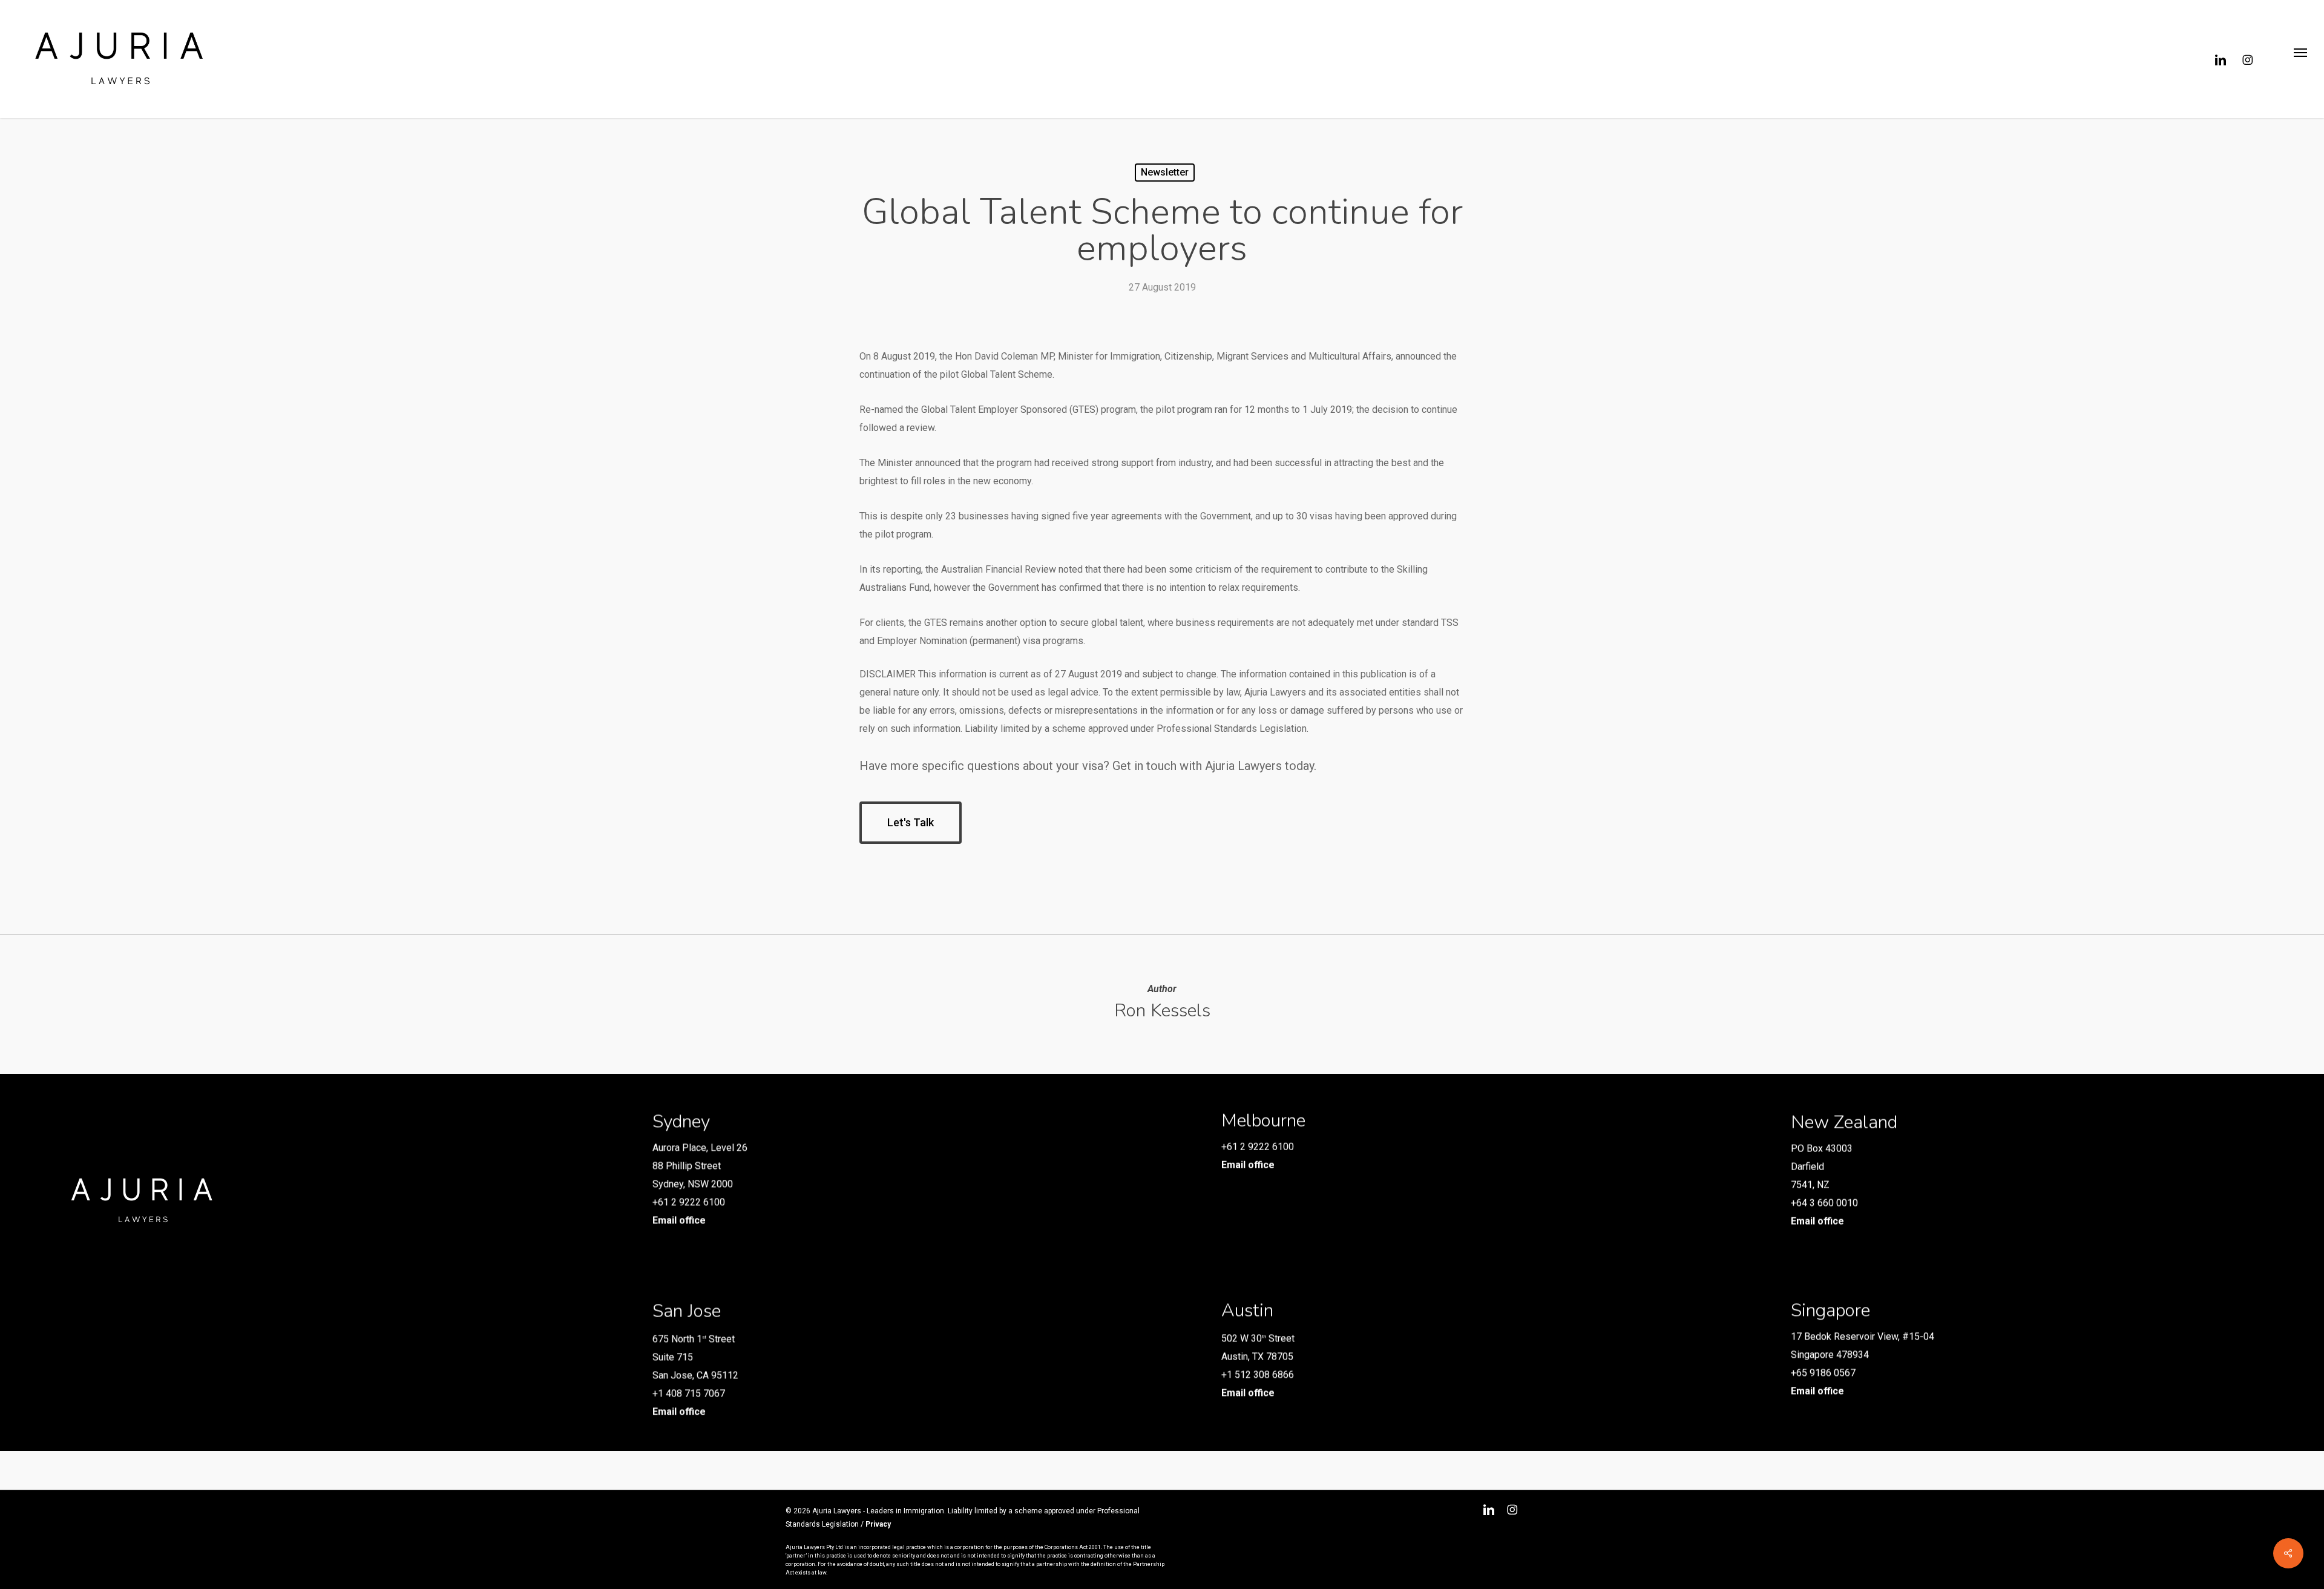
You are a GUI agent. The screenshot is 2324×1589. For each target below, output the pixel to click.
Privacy (878, 1524)
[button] (2300, 59)
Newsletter (1165, 172)
